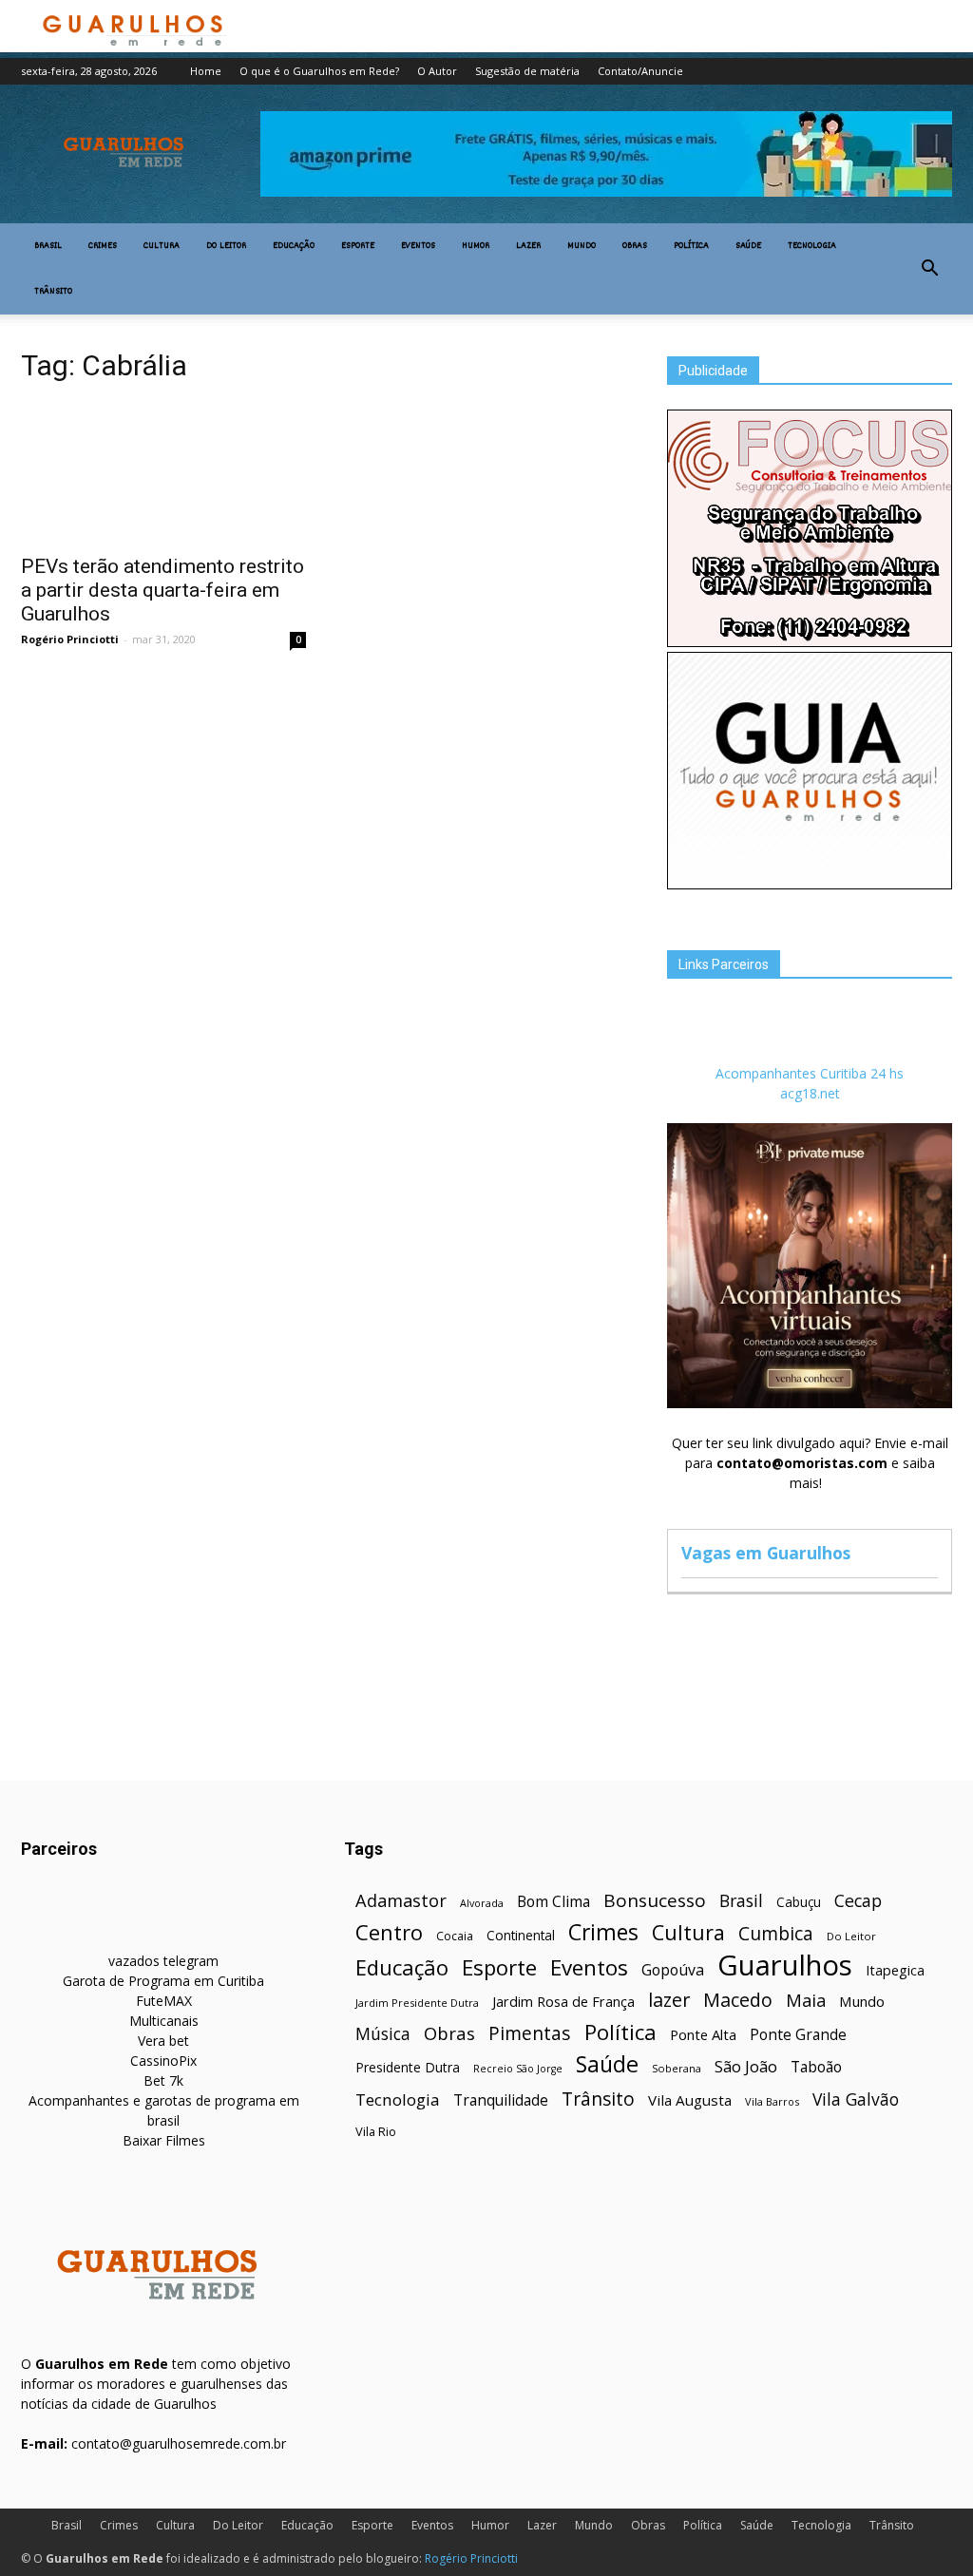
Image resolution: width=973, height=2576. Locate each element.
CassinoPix (163, 2061)
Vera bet (163, 2041)
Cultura (162, 246)
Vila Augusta (690, 2100)
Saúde (748, 246)
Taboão (816, 2067)
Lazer (528, 246)
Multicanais (164, 2021)
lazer (669, 2000)
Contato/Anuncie (640, 71)
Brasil (48, 246)
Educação (294, 246)
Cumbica (776, 1934)
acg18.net (810, 1093)
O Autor (437, 71)
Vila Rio (376, 2131)
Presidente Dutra (408, 2067)
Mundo (582, 246)
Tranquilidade (501, 2100)
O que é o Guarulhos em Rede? (319, 71)
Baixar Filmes (164, 2140)
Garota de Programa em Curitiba (163, 1981)
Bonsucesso (655, 1901)
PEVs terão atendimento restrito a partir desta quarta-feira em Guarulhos (162, 590)
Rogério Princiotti (70, 639)
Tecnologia (812, 246)
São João (746, 2066)
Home (206, 71)
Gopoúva (673, 1970)
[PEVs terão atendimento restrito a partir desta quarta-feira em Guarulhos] (163, 472)
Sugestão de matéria (527, 71)
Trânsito (53, 292)
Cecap (858, 1901)
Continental (521, 1935)
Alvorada (482, 1903)
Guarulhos (785, 1965)
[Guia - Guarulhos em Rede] (810, 884)
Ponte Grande (798, 2035)
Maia (806, 2000)
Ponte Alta (703, 2034)
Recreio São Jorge (518, 2069)
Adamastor (401, 1901)
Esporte (358, 246)
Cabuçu (799, 1902)
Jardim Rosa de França (563, 2001)
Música (383, 2034)
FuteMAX (164, 2001)
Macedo (738, 2000)
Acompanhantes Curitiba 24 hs (810, 1073)
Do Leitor (226, 246)
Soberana (677, 2068)
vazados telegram (163, 1961)
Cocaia (455, 1936)
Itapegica (895, 1970)
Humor (476, 246)
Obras (635, 246)
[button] (929, 269)
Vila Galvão (856, 2099)
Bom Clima (553, 1902)
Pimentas (530, 2033)
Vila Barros (772, 2101)
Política (691, 246)
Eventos (418, 246)
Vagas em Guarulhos (766, 1553)
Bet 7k (163, 2080)
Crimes (103, 246)
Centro (389, 1932)
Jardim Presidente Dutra (417, 2003)
